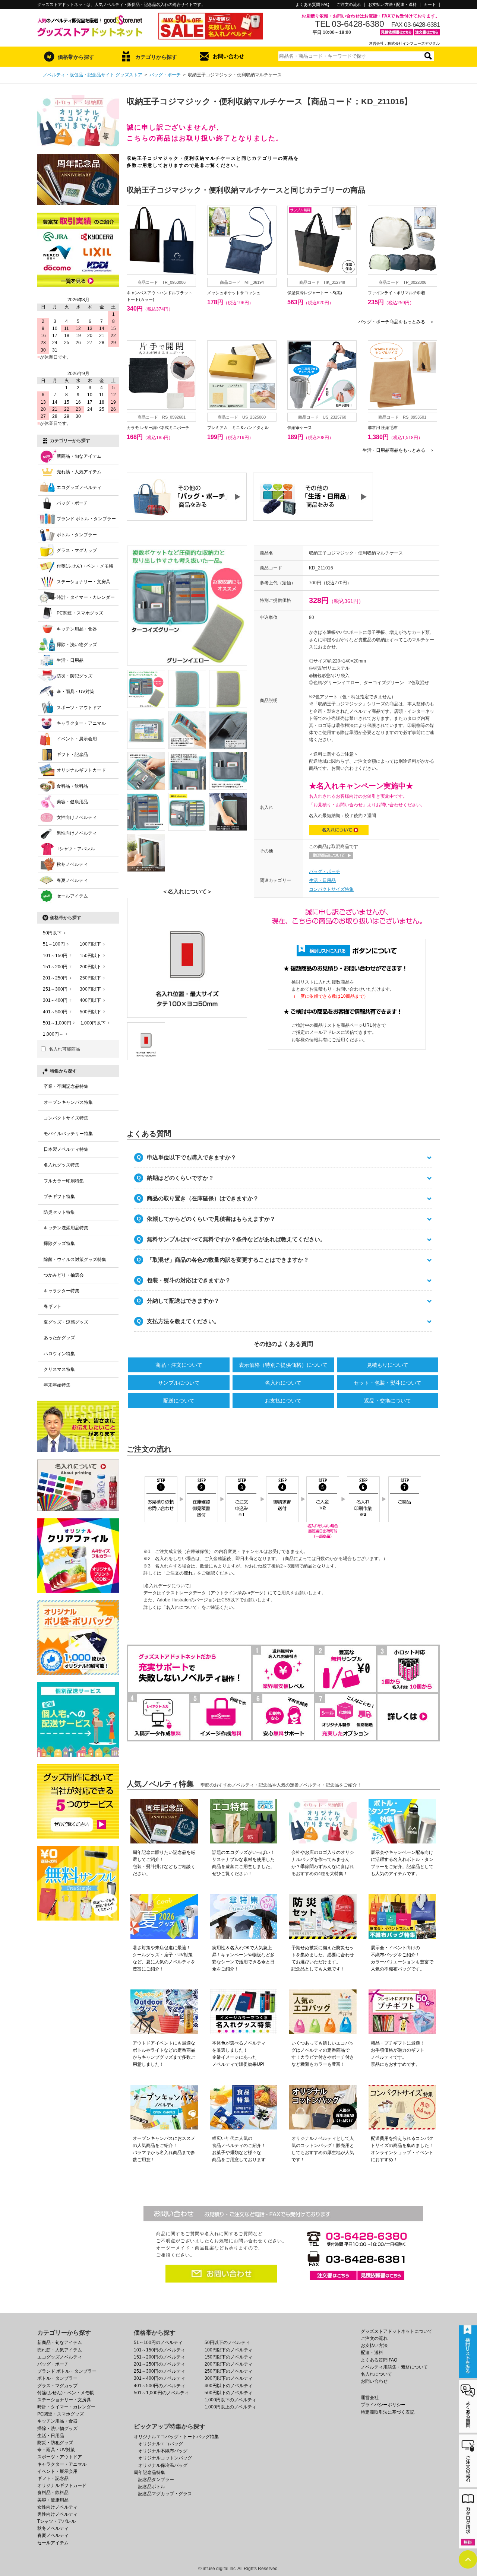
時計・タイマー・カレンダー (86, 597)
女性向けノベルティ (77, 817)
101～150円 (55, 956)
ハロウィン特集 (59, 1354)
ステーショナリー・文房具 (83, 582)
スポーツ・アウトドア (79, 708)
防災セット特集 (59, 1212)
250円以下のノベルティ (229, 2371)
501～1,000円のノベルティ (161, 2393)
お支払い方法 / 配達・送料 (392, 5)
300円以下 (90, 989)
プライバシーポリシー (383, 2405)
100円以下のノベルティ (229, 2350)
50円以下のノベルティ (227, 2342)
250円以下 (90, 978)
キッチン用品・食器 (77, 629)
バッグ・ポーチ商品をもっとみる (396, 322)
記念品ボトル (152, 2487)
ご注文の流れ (349, 5)
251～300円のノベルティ (159, 2371)
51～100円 (54, 944)
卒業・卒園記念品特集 (66, 1086)
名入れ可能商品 (64, 1049)
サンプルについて (179, 1383)
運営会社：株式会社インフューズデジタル (404, 43)
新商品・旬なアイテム (79, 456)
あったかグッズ (59, 1338)
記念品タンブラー (156, 2480)
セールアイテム (72, 896)
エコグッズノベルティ (79, 487)
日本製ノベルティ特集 (66, 1149)
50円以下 (52, 933)
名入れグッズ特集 (61, 1165)
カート (430, 5)
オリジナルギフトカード (81, 770)
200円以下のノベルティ (229, 2364)
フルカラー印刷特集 (64, 1181)
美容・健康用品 (72, 802)
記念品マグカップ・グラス (165, 2494)
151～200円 (55, 967)
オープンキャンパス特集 (68, 1102)
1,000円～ (53, 1034)
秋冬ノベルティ (72, 864)
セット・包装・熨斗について (388, 1383)
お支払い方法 (374, 2345)
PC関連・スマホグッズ (80, 613)
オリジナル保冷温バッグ (163, 2465)
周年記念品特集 (149, 2472)
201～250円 (55, 978)
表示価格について (283, 1365)
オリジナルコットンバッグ (165, 2458)
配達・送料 (372, 2353)
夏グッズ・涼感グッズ (66, 1322)
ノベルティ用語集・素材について (394, 2367)
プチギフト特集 (59, 1197)
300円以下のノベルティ (229, 2378)
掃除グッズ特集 (59, 1243)
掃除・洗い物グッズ (77, 645)
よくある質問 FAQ (312, 5)
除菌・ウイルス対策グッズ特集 (75, 1260)
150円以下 (90, 956)
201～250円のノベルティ (159, 2364)
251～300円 (55, 989)
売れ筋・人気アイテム (79, 472)
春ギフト (53, 1306)
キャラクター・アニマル (81, 723)
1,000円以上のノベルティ (230, 2407)
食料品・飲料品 (72, 786)
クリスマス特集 (59, 1369)
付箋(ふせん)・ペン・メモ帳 (85, 566)
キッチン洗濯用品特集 (66, 1228)
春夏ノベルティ (72, 880)
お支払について (283, 1401)
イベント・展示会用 (77, 739)
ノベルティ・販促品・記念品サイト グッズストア (93, 75)
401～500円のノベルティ (159, 2386)
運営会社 (370, 2398)
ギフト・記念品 (72, 755)
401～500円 (55, 1012)
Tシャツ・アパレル (76, 849)
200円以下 (90, 967)
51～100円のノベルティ (158, 2342)
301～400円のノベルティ (159, 2378)
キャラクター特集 (61, 1291)
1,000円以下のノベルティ (230, 2400)
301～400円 (55, 1000)
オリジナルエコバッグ (161, 2444)
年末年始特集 (57, 1385)
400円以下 (90, 1000)
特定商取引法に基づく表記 (388, 2412)
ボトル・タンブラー (77, 535)
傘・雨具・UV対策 (75, 692)
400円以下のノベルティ (229, 2386)
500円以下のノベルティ (229, 2393)
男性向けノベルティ (77, 833)
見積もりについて (388, 1365)
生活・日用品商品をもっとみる (398, 450)
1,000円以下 (93, 1023)
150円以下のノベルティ (229, 2357)
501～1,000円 (57, 1023)
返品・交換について (388, 1401)
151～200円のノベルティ (159, 2357)
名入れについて (283, 1383)
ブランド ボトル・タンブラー (86, 519)
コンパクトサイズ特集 (331, 889)
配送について (179, 1401)
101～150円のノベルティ (159, 2350)
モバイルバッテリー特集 (68, 1134)
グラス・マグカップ (77, 550)
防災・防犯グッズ (75, 676)
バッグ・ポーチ (165, 75)
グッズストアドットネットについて (397, 2331)
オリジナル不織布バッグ (163, 2451)
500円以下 (90, 1012)
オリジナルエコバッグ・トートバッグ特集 (176, 2437)
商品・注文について (179, 1365)
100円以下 (90, 944)
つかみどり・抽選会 (64, 1275)
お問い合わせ (228, 56)
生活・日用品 (322, 880)
